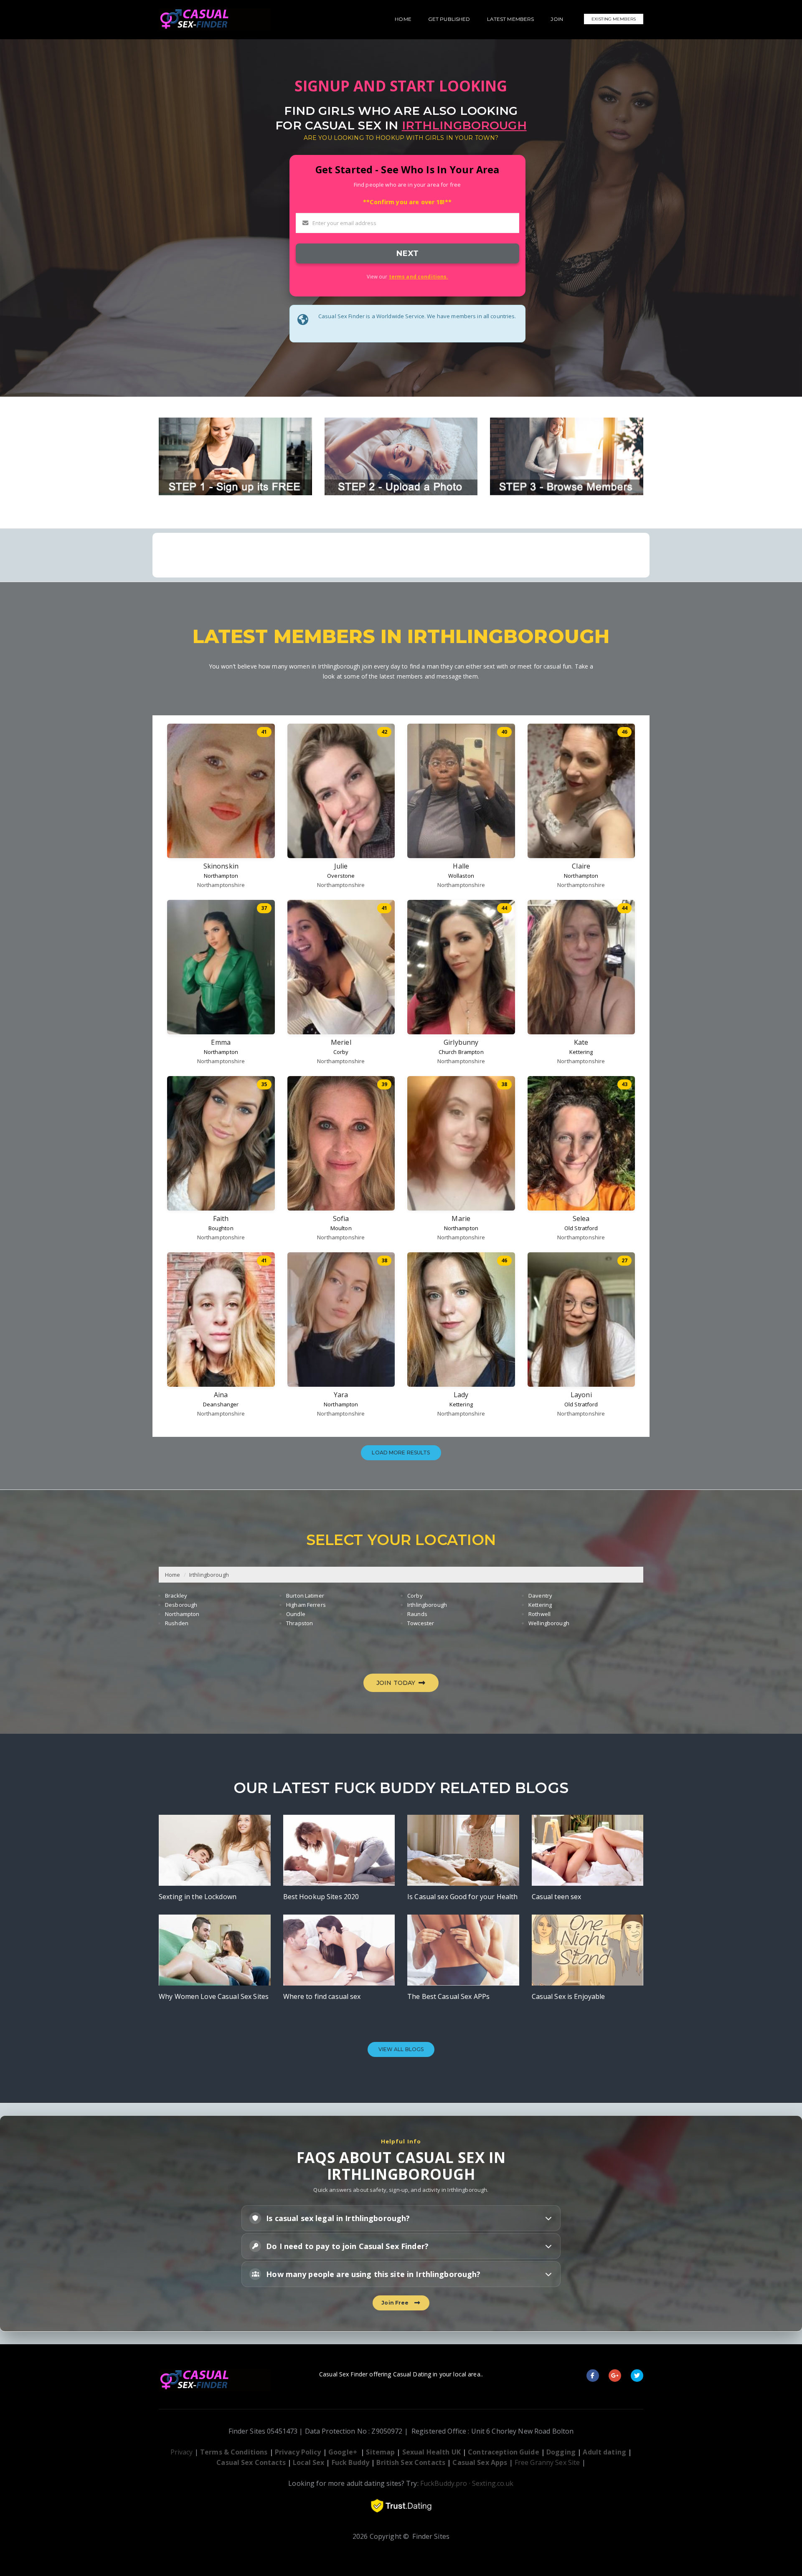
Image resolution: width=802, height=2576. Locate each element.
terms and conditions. (419, 276)
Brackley (176, 1596)
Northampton (221, 876)
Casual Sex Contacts (251, 2462)
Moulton (341, 1228)
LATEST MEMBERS (511, 19)
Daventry (540, 1596)
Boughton (221, 1228)
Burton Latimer (305, 1596)
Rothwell (539, 1614)
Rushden (177, 1623)
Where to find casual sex (322, 1996)
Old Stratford (581, 1228)
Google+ (343, 2452)
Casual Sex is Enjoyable (569, 1996)
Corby (341, 1052)
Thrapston (299, 1623)
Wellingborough (549, 1623)
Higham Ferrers (306, 1605)
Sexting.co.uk (493, 2483)
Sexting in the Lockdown (198, 1897)
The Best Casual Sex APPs (448, 1996)
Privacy (182, 2452)
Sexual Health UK (431, 2452)
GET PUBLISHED (449, 19)
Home (173, 1575)
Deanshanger (221, 1404)
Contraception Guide (503, 2452)
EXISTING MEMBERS (614, 19)
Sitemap (380, 2452)
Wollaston (461, 876)
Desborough (181, 1605)
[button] (401, 2218)
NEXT (407, 253)
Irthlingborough (209, 1575)
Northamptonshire (221, 885)
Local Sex (308, 2462)
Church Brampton (461, 1052)
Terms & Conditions (234, 2452)
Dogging (561, 2452)
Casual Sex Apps (480, 2462)
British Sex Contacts (411, 2462)
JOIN (557, 19)
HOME (403, 19)
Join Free (396, 2303)
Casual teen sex (557, 1897)
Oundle (296, 1614)
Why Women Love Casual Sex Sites (214, 1996)
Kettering (581, 1052)
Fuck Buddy (350, 2462)
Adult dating (605, 2452)
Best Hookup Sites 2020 (321, 1897)
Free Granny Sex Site (547, 2462)
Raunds (417, 1614)
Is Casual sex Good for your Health (462, 1897)
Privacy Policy (298, 2452)
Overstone (341, 876)
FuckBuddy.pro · (445, 2483)
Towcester (421, 1623)
